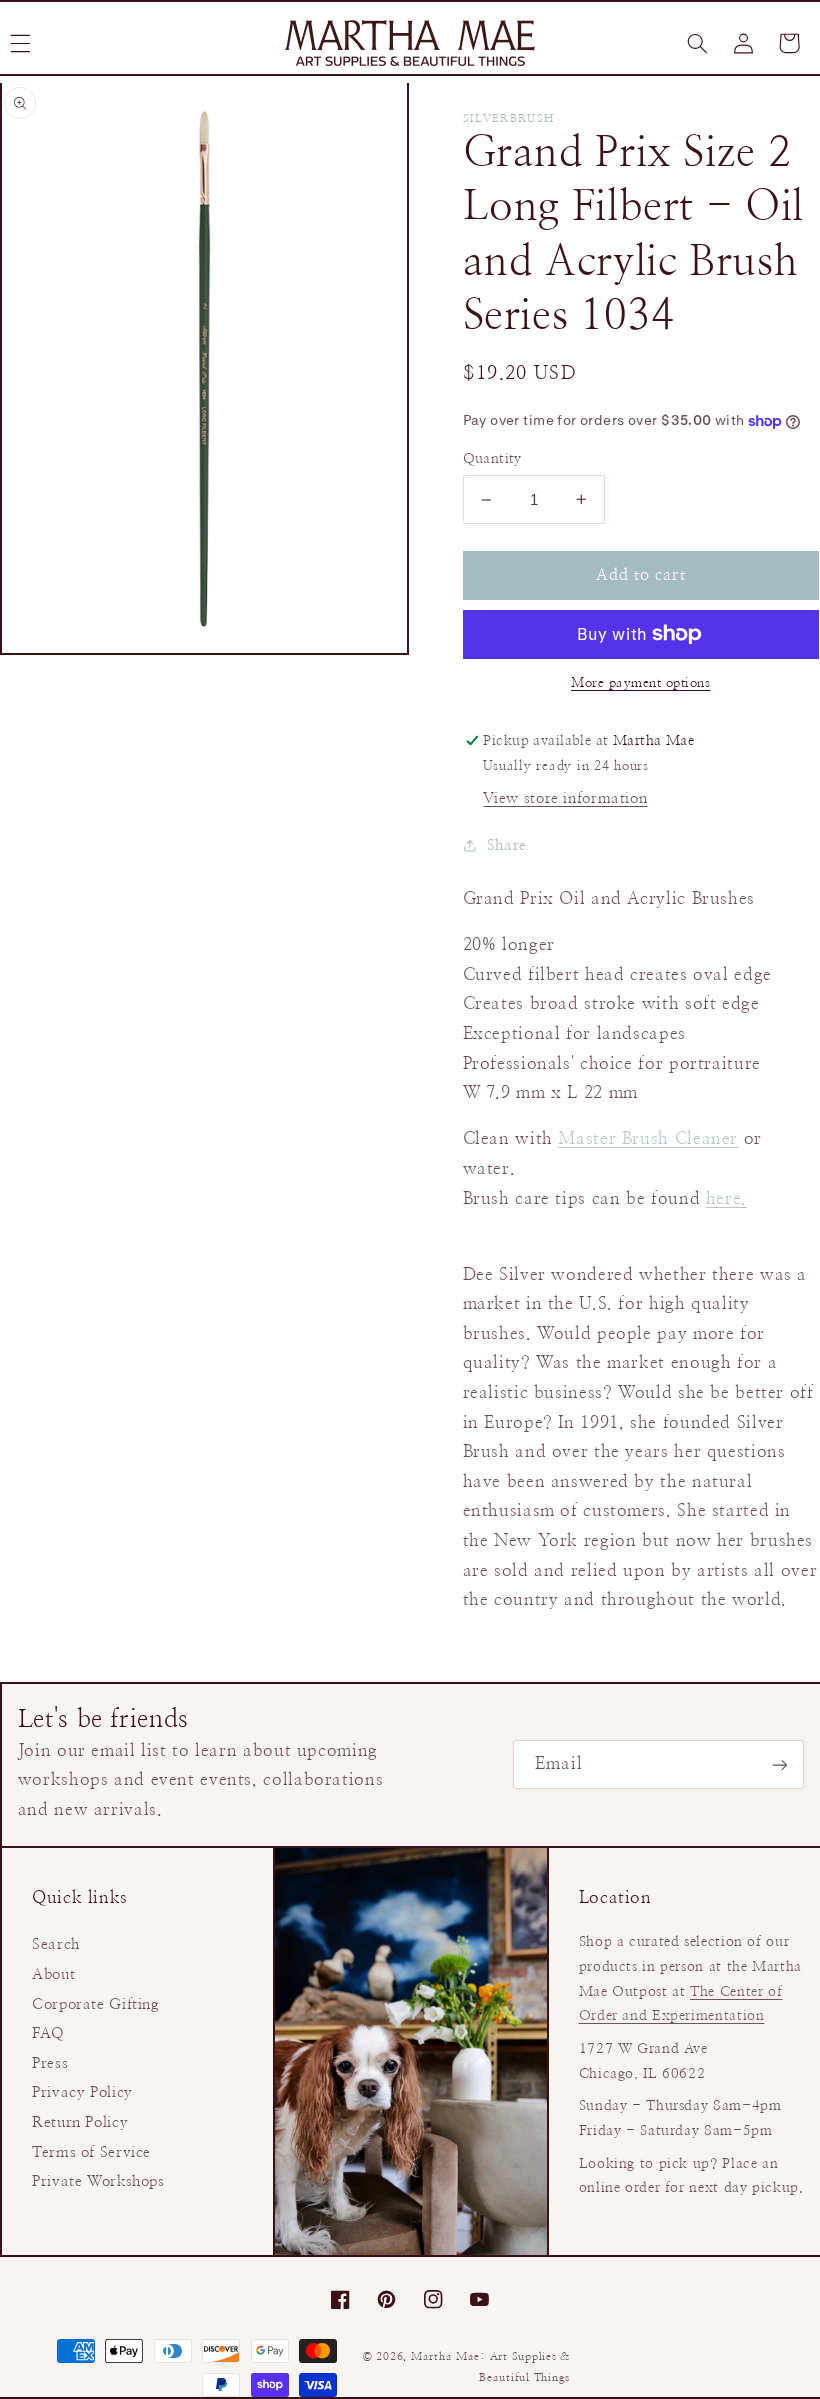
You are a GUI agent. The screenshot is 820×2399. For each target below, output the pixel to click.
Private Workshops (98, 2181)
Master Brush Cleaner (648, 1139)
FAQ (48, 2033)
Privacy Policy (82, 2092)
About (53, 1974)
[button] (697, 43)
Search (56, 1944)
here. (726, 1199)
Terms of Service (91, 2152)
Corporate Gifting (96, 2004)
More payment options (641, 683)
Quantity (492, 459)
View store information (565, 798)
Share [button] (507, 845)
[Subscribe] (780, 1764)
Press (50, 2063)
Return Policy (80, 2122)
